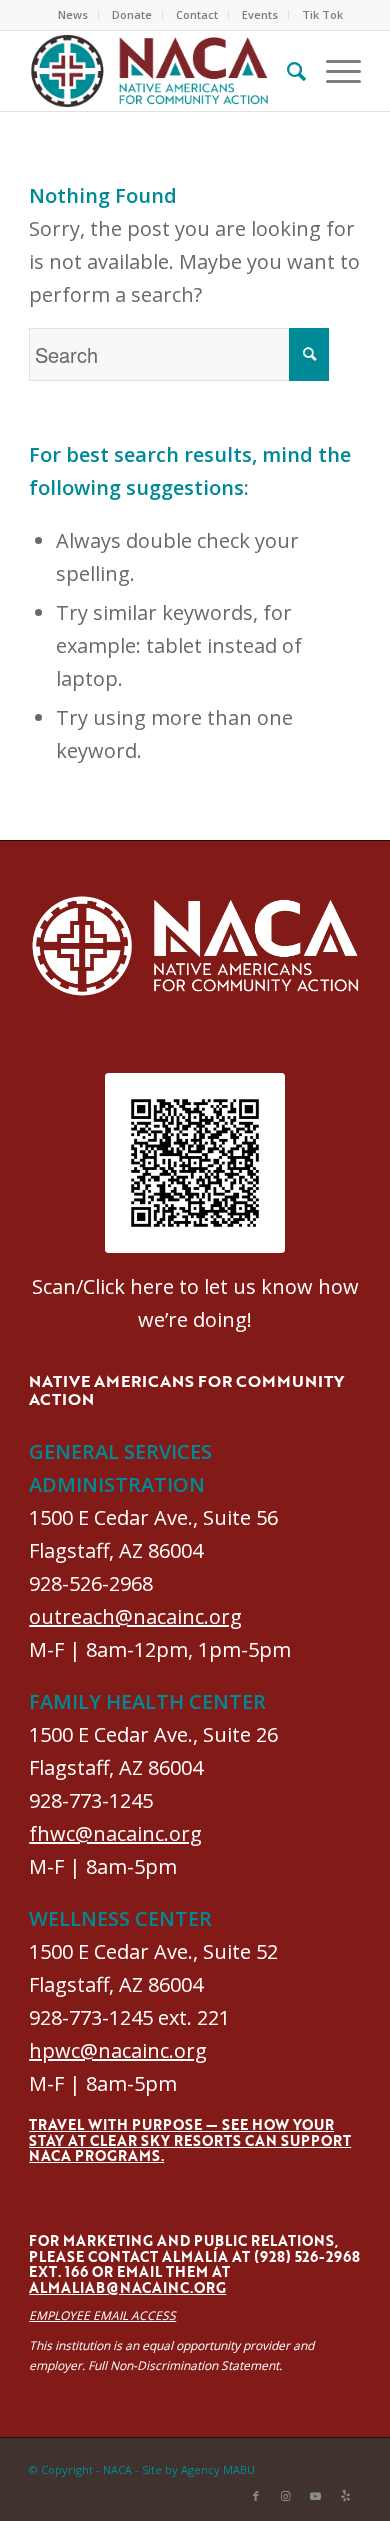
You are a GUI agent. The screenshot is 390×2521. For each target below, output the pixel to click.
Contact (197, 14)
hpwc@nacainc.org (118, 2050)
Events (260, 14)
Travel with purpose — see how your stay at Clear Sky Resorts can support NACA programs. (190, 2140)
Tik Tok (322, 14)
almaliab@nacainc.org (127, 2287)
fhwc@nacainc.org (115, 1833)
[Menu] (333, 71)
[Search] (286, 71)
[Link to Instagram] (286, 2496)
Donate (132, 14)
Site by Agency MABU (198, 2469)
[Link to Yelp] (346, 2496)
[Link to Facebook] (256, 2496)
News (73, 14)
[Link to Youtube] (316, 2496)
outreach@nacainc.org (135, 1616)
